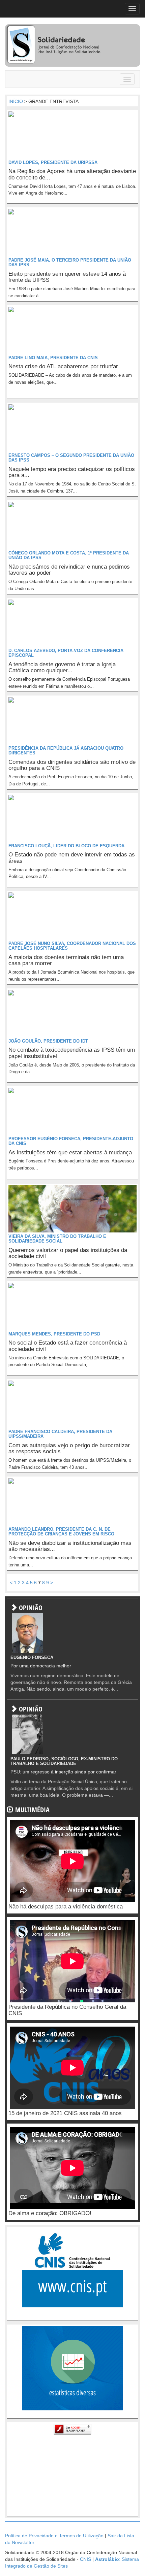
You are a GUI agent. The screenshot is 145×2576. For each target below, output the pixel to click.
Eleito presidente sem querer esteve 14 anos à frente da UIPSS (67, 277)
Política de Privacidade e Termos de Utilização (54, 2536)
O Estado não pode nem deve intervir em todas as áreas (72, 858)
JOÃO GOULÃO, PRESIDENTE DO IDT (48, 1041)
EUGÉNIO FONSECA (32, 1657)
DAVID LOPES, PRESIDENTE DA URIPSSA (53, 162)
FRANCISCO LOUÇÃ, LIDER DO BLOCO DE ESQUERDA (66, 846)
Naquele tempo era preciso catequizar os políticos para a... (72, 472)
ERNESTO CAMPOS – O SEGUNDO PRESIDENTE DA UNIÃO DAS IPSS (71, 458)
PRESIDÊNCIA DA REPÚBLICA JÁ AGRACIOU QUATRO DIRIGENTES (66, 751)
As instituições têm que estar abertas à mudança (70, 1153)
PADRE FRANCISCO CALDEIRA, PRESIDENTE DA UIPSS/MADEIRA (60, 1434)
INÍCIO (16, 101)
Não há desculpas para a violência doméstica (66, 1907)
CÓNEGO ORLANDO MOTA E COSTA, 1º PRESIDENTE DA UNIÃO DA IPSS (69, 555)
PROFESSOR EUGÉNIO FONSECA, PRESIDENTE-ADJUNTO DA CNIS (71, 1141)
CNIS (85, 2559)
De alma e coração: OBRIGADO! (50, 2213)
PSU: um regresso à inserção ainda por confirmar (63, 1772)
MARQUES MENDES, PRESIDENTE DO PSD (54, 1334)
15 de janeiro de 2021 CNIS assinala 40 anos (65, 2113)
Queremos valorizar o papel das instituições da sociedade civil (68, 1253)
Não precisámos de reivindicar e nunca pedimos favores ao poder (69, 570)
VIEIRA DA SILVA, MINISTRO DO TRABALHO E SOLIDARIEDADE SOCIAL (57, 1239)
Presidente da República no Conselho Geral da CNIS (67, 2010)
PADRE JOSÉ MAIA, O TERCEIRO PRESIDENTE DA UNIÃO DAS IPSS (70, 262)
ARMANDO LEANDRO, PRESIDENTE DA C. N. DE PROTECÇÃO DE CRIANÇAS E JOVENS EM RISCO (61, 1532)
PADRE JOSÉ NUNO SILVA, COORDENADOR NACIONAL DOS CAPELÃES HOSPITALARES (72, 946)
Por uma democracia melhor (41, 1666)
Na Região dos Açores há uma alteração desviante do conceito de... (72, 174)
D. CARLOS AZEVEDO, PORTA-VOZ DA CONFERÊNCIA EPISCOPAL (66, 653)
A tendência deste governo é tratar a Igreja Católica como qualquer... (62, 668)
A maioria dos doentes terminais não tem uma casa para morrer (66, 960)
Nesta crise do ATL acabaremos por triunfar (63, 366)
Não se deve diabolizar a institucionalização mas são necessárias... (70, 1546)
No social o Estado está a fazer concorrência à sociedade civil (68, 1346)
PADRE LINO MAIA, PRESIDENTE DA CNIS (53, 358)
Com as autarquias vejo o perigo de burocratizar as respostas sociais (69, 1449)
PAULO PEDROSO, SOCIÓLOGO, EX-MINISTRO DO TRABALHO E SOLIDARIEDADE (64, 1761)
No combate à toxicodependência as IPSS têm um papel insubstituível (72, 1053)
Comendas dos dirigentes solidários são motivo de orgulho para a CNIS (72, 765)
